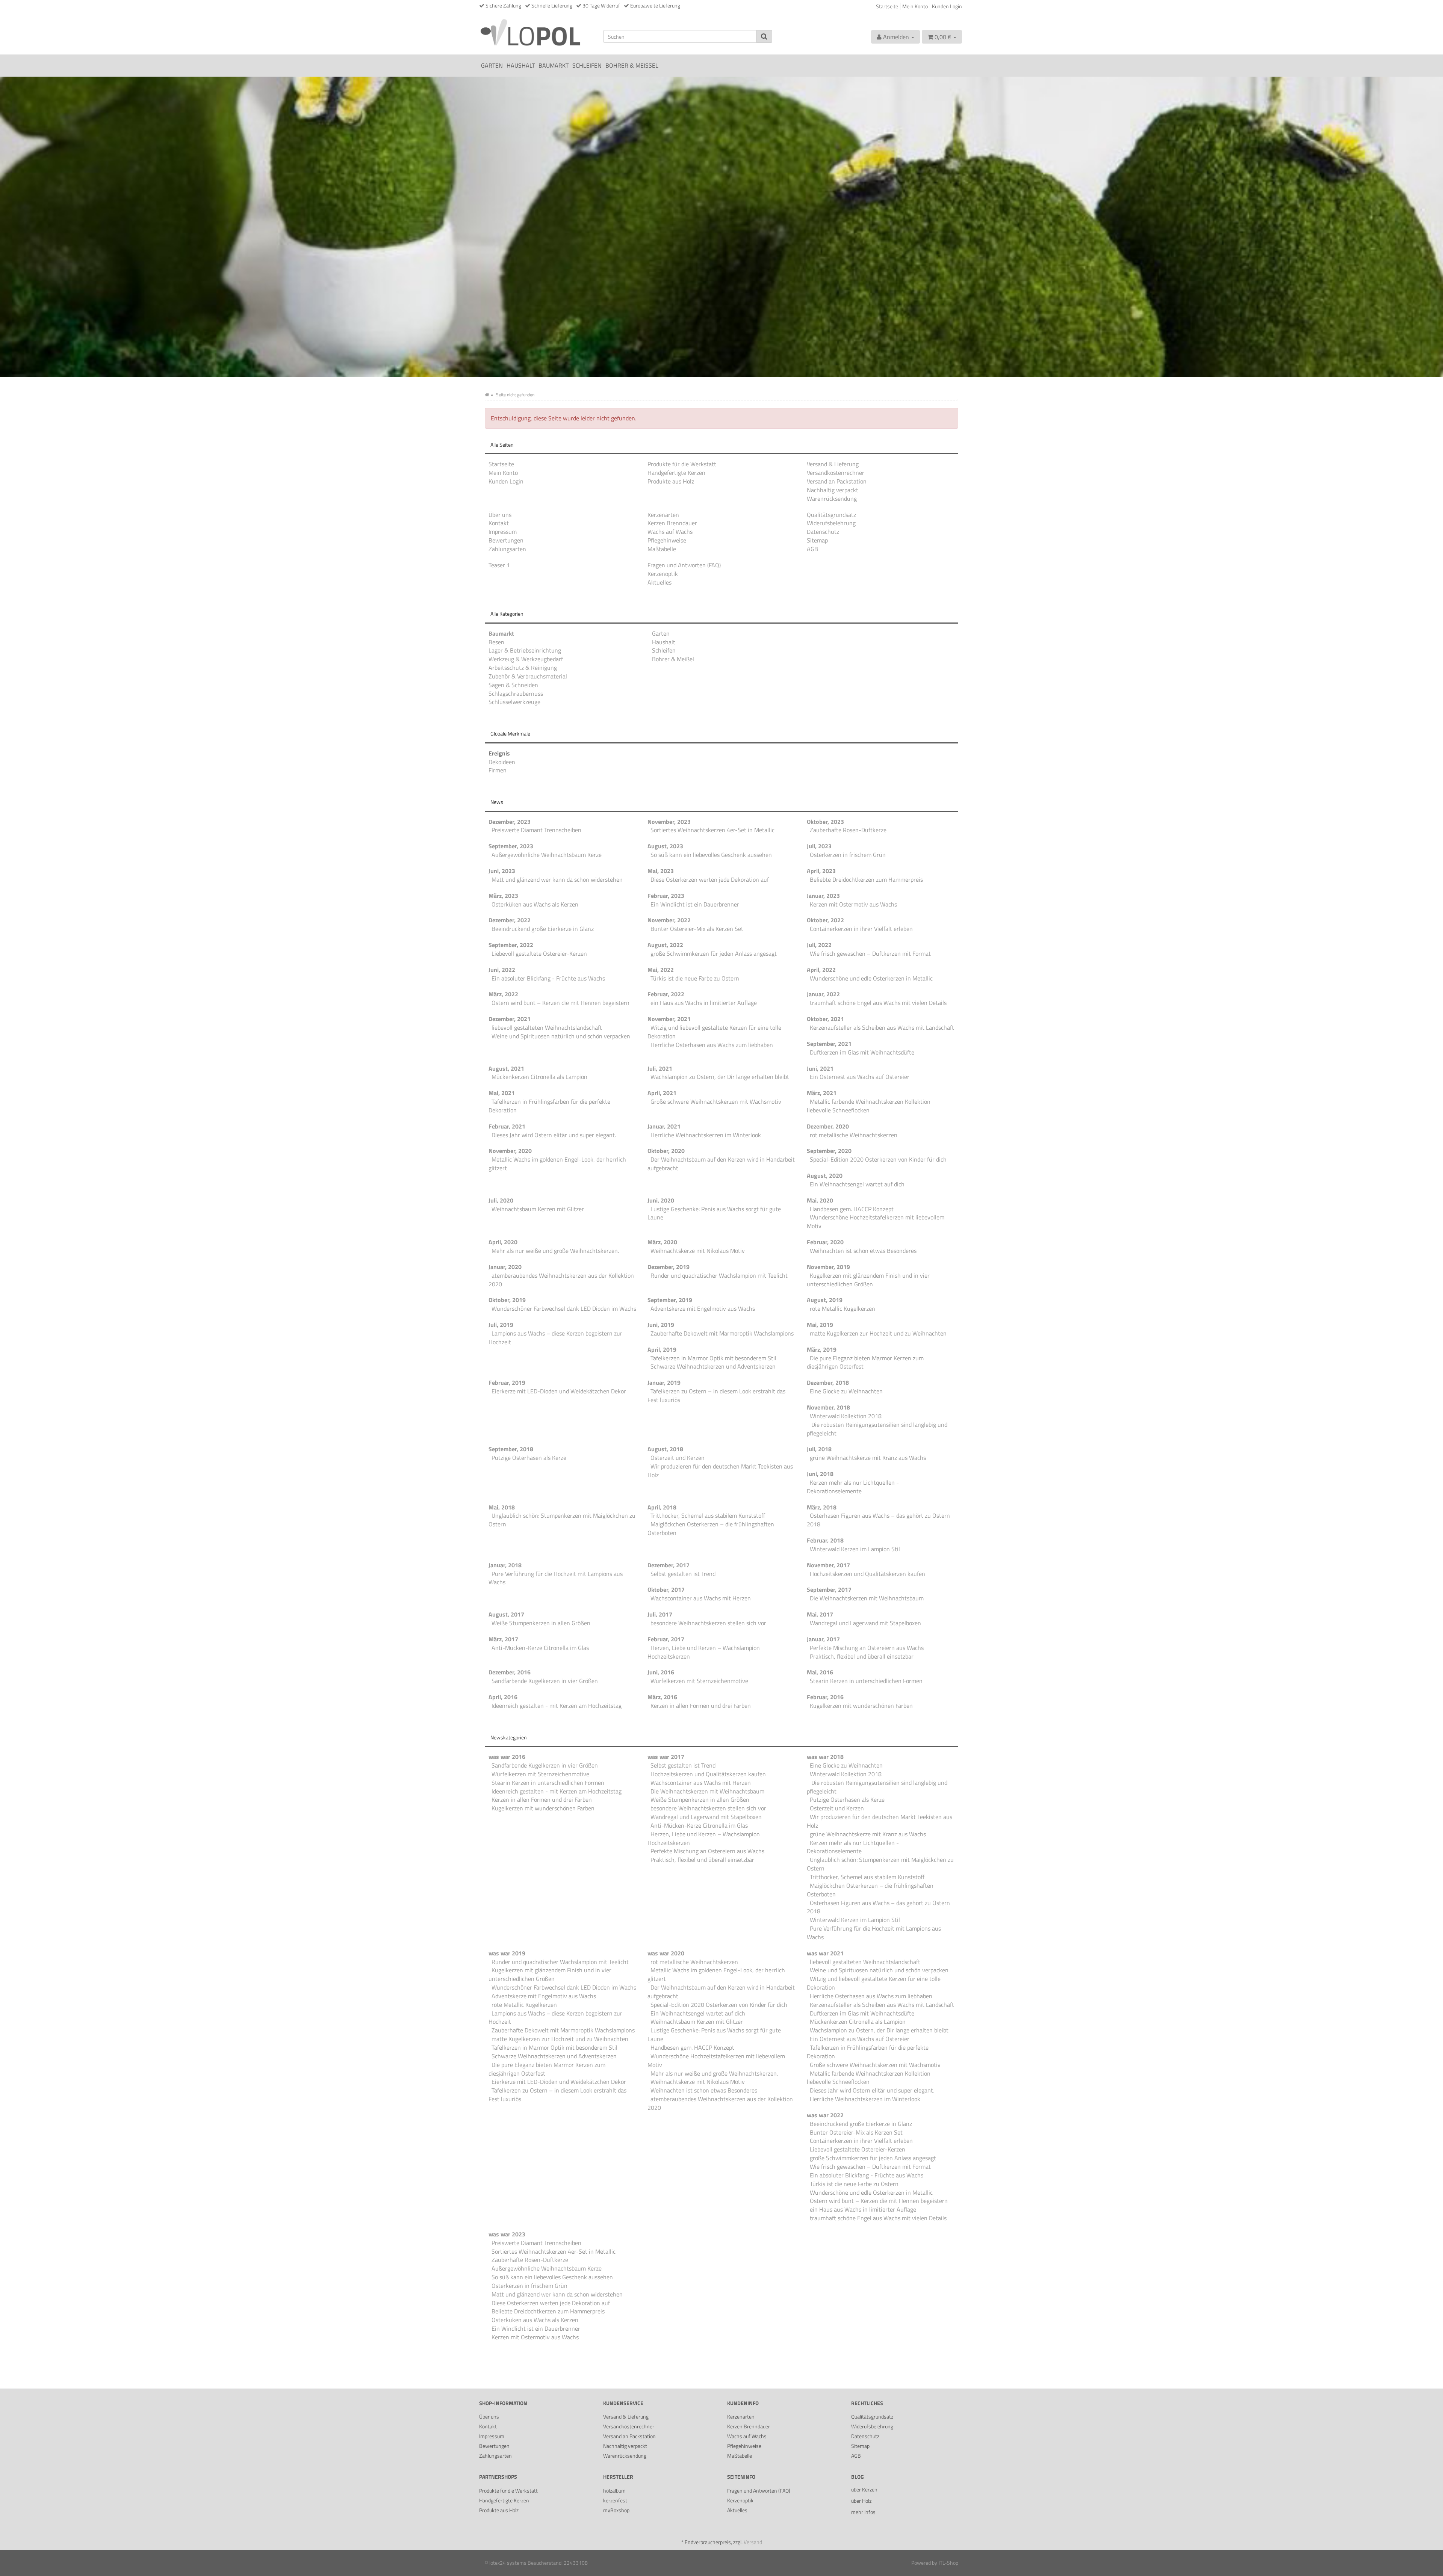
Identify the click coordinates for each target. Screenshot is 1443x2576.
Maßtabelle (662, 549)
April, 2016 (503, 1697)
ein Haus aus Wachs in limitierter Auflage (704, 1003)
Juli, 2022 (819, 945)
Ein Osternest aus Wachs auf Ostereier (860, 1077)
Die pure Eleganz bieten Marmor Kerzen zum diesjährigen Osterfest (865, 1362)
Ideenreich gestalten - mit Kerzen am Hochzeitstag (557, 1706)
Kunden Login (947, 6)
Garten (492, 65)
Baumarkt (554, 65)
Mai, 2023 (661, 871)
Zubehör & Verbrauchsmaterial (528, 676)
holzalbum (614, 2491)
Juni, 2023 (502, 871)
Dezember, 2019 (669, 1267)
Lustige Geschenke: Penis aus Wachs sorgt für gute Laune (714, 1213)
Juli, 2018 (819, 1449)
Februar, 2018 (825, 1540)
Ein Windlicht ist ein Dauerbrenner (695, 904)
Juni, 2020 (661, 1200)
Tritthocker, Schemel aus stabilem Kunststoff (708, 1515)
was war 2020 (666, 1953)
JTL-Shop (948, 2563)
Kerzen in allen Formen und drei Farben (701, 1706)
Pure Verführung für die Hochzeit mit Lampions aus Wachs (556, 1578)
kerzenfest (615, 2500)
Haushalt (521, 65)
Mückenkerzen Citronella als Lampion (539, 1077)
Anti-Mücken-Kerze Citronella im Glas (540, 1648)
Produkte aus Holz (671, 481)
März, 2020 (662, 1242)
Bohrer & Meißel (632, 65)
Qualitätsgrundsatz (831, 515)
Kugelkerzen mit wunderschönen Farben (861, 1706)
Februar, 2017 (666, 1639)
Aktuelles (659, 582)
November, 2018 (828, 1407)
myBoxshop (616, 2510)
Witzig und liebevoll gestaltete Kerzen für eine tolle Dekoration (714, 1032)
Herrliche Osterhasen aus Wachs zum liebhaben (712, 1045)
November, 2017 (828, 1565)
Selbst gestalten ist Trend (683, 1574)
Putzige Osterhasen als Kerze (529, 1458)
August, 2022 (665, 945)
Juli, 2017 (660, 1614)
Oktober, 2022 (825, 920)
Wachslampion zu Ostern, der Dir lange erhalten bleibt (720, 1077)
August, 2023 (665, 846)
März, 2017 (503, 1639)
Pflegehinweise (667, 540)
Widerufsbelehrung (831, 523)
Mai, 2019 (820, 1325)
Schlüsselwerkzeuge (514, 702)
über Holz (861, 2501)
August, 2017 (506, 1614)
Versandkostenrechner (836, 473)
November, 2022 (669, 920)
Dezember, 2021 (510, 1019)
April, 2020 (503, 1242)
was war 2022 (825, 2115)
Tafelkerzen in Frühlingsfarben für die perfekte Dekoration (549, 1106)
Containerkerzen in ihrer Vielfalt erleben (861, 929)
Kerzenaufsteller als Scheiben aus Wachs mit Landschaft (882, 1027)
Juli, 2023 (819, 846)
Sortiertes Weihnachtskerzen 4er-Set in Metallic (712, 830)
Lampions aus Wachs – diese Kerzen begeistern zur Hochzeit (555, 1338)
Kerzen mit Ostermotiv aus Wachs (853, 904)
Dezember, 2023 (510, 822)
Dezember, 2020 (828, 1126)
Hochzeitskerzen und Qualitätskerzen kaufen (867, 1574)
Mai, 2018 (502, 1507)
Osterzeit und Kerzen (678, 1458)
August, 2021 (506, 1068)
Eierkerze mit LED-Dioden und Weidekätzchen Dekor (559, 1391)
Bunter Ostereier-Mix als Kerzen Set (697, 929)
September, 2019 (670, 1300)
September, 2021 (829, 1044)
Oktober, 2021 (825, 1019)
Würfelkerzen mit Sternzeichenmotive (699, 1681)
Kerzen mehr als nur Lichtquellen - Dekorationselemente (853, 1487)
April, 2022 (821, 970)
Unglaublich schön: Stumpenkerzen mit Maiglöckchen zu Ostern (562, 1520)
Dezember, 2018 (828, 1382)
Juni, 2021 (820, 1068)
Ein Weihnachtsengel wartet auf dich (857, 1184)
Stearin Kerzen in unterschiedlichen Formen (866, 1681)
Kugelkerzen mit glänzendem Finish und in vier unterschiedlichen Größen (868, 1280)
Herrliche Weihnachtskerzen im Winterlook (706, 1135)
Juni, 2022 (502, 970)
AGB (812, 549)
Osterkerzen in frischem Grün (848, 855)
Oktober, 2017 (666, 1589)
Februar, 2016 (825, 1697)
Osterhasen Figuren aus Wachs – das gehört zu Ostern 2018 (878, 1520)
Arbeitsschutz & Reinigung (523, 668)
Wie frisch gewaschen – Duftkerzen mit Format (870, 953)
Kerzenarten (663, 515)
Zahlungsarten (507, 549)
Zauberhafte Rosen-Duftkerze (848, 830)
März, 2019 (822, 1349)
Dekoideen (502, 762)
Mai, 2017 (820, 1614)
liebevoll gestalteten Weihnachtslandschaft (547, 1027)
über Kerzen (864, 2489)
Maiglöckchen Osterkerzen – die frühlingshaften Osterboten (711, 1528)
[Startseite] (487, 395)
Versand (753, 2542)
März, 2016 (662, 1697)
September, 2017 (829, 1589)
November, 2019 (828, 1267)
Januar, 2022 (823, 994)
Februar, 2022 (666, 994)
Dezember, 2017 (669, 1565)
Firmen (498, 770)
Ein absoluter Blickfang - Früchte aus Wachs (548, 978)
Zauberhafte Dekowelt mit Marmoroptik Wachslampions (722, 1333)
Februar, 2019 (507, 1382)
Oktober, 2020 (666, 1151)
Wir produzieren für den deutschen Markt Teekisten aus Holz (720, 1471)
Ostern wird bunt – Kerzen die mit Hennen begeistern (560, 1003)
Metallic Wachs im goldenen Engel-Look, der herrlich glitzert (557, 1164)
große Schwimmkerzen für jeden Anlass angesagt (714, 953)
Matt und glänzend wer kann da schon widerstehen (557, 879)
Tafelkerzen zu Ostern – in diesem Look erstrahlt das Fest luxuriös (716, 1395)
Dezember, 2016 (510, 1672)
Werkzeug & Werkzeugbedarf (526, 659)
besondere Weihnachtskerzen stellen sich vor (708, 1623)
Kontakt (499, 523)
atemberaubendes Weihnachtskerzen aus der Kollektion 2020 (561, 1280)
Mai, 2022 (661, 970)
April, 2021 (662, 1093)
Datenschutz (823, 532)
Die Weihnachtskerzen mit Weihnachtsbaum (867, 1598)
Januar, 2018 (505, 1565)
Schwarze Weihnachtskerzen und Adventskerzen (713, 1366)
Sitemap (817, 540)
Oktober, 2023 (825, 822)
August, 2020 (825, 1175)
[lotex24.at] (535, 32)
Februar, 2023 (666, 896)
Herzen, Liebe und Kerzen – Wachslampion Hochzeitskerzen (704, 1652)
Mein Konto (915, 6)
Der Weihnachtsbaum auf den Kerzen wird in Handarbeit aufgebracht (721, 1164)
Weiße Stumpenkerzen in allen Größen (541, 1623)
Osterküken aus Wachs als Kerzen (535, 904)
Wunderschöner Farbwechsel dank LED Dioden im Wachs (564, 1308)
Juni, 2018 (820, 1474)
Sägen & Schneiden (513, 685)
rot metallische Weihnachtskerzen (854, 1135)
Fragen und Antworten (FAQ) (684, 565)
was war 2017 (666, 1757)
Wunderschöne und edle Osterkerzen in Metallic (871, 978)
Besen (496, 642)
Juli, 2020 (501, 1200)
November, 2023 (669, 822)
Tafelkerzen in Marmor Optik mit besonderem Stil (713, 1358)
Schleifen (587, 65)
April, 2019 (662, 1349)
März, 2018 (822, 1507)
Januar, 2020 (505, 1267)
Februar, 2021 (507, 1126)
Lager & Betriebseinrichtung (525, 650)
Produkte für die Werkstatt (682, 464)
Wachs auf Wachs (670, 532)
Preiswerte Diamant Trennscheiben (536, 830)
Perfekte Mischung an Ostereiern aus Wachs (867, 1648)
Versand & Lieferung (833, 464)
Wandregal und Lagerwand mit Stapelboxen (865, 1623)
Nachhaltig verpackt (833, 490)
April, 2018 (662, 1507)
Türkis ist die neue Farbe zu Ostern (695, 978)
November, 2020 (510, 1151)
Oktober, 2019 (507, 1300)
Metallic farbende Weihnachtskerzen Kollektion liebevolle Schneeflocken (869, 1106)
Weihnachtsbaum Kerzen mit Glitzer (538, 1209)
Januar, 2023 (823, 896)
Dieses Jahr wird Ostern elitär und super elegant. (554, 1135)
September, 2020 (829, 1151)
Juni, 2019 (661, 1325)
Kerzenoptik (663, 574)
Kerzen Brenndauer (672, 523)
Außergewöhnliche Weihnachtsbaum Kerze (547, 855)
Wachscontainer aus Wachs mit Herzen (701, 1598)
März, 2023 (503, 896)
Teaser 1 (499, 565)
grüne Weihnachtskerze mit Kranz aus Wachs (868, 1458)
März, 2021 (822, 1093)
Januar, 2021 (664, 1126)
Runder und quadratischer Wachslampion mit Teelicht (719, 1275)
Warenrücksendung (832, 499)
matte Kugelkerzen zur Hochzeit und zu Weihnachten (878, 1333)
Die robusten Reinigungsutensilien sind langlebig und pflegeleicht (877, 1429)
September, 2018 (511, 1449)
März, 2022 (503, 994)
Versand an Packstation (837, 481)
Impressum (503, 532)
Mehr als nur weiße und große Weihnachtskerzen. (555, 1251)
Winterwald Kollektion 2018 (846, 1416)
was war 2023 (507, 2234)
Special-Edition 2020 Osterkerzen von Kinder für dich (878, 1159)
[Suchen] (764, 36)
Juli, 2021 (660, 1068)
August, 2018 (665, 1449)
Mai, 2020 (820, 1200)
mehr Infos (863, 2512)
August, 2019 (825, 1300)
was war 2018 (825, 1757)
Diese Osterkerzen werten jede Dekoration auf (710, 879)
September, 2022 (511, 945)
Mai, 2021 (502, 1093)
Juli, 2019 (501, 1325)
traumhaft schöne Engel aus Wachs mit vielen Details (878, 1003)
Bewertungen (506, 540)
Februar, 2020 (825, 1242)
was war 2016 (507, 1757)
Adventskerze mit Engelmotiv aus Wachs (703, 1308)
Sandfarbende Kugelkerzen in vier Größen (545, 1681)
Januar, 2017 (823, 1639)
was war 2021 (825, 1953)
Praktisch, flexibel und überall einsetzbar (862, 1656)
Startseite (887, 6)
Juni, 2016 (661, 1672)
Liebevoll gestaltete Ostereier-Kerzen (539, 953)
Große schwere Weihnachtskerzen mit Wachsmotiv (716, 1101)
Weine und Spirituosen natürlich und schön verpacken (561, 1036)
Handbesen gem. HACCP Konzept (852, 1209)
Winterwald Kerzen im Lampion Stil (855, 1549)
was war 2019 (507, 1953)
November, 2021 (669, 1019)
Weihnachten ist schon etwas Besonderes (863, 1251)
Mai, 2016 (820, 1672)
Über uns (500, 515)
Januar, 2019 (664, 1382)
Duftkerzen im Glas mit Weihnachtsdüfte (862, 1052)
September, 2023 (511, 846)
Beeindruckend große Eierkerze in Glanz (543, 929)
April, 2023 (821, 871)
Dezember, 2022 (510, 920)
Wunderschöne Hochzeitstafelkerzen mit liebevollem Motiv (876, 1222)
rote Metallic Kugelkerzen (843, 1308)
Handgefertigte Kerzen (676, 473)
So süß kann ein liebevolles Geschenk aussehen (711, 855)
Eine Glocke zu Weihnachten (846, 1391)
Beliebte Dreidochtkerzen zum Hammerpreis (866, 879)
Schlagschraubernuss (516, 693)
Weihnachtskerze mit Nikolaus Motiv (698, 1251)
